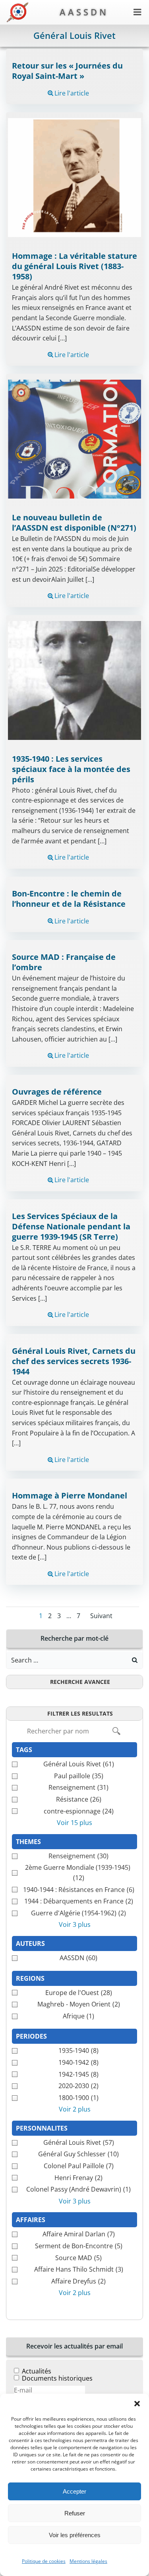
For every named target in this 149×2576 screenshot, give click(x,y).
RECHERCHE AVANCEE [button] (80, 1682)
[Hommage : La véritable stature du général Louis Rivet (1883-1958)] (74, 177)
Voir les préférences (75, 2535)
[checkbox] (74, 1764)
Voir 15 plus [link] (74, 1823)
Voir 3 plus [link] (75, 1924)
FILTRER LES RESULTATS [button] (80, 1713)
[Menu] (137, 12)
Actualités (37, 2371)
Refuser (75, 2513)
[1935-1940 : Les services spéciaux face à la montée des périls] (74, 680)
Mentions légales (88, 2561)
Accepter (74, 2491)
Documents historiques (57, 2378)
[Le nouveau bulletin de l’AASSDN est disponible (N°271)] (74, 438)
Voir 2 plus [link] (75, 2109)
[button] (137, 2404)
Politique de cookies (44, 2561)
